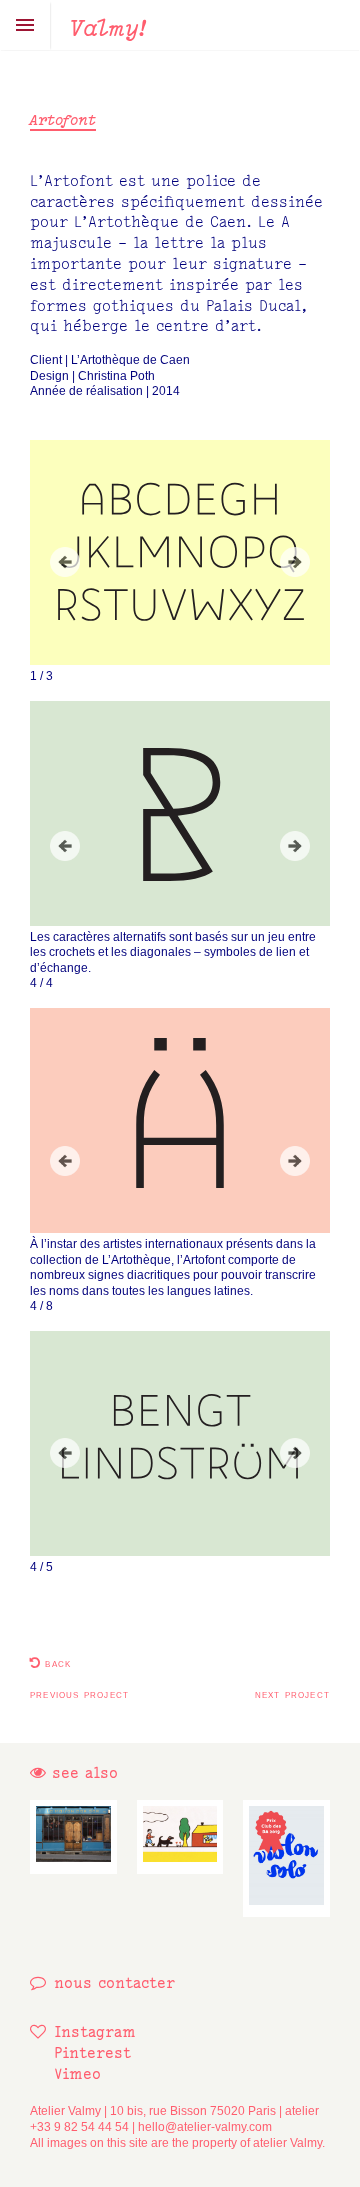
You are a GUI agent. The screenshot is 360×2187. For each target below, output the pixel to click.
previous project (79, 1694)
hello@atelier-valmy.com (205, 2127)
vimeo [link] (77, 2073)
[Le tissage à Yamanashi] (180, 1837)
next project (292, 1694)
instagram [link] (95, 2031)
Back (56, 1663)
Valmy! (108, 27)
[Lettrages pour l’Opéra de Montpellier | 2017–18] (286, 1859)
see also (82, 1772)
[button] (65, 562)
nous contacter (114, 1982)
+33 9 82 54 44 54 (79, 2127)
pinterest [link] (92, 2052)
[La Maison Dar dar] (73, 1837)
